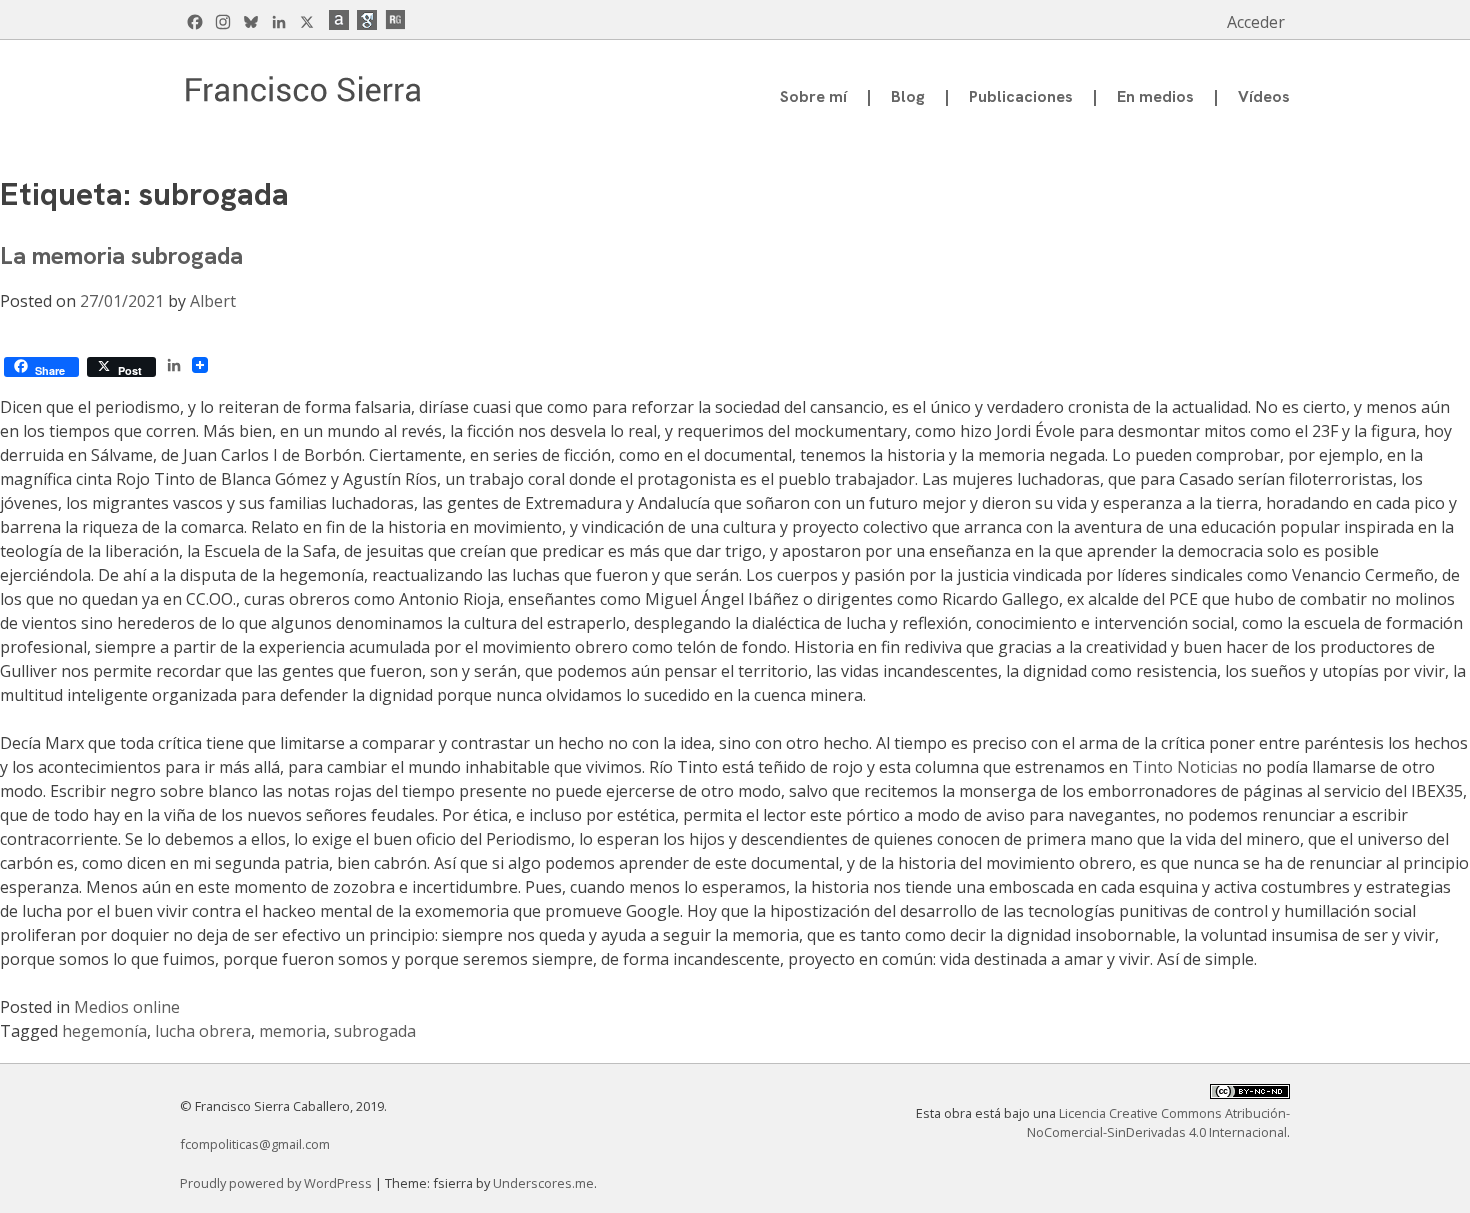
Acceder (1256, 22)
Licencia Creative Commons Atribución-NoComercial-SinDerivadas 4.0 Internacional (1158, 1122)
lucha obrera (203, 1031)
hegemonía (104, 1031)
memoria (292, 1031)
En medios (1155, 96)
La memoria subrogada (121, 255)
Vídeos (1264, 96)
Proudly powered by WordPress (277, 1183)
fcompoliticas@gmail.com (255, 1144)
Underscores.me (543, 1183)
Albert (213, 301)
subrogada (375, 1031)
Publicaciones (1021, 96)
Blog (908, 96)
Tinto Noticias (1185, 767)
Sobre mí (813, 96)
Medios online (127, 1007)
